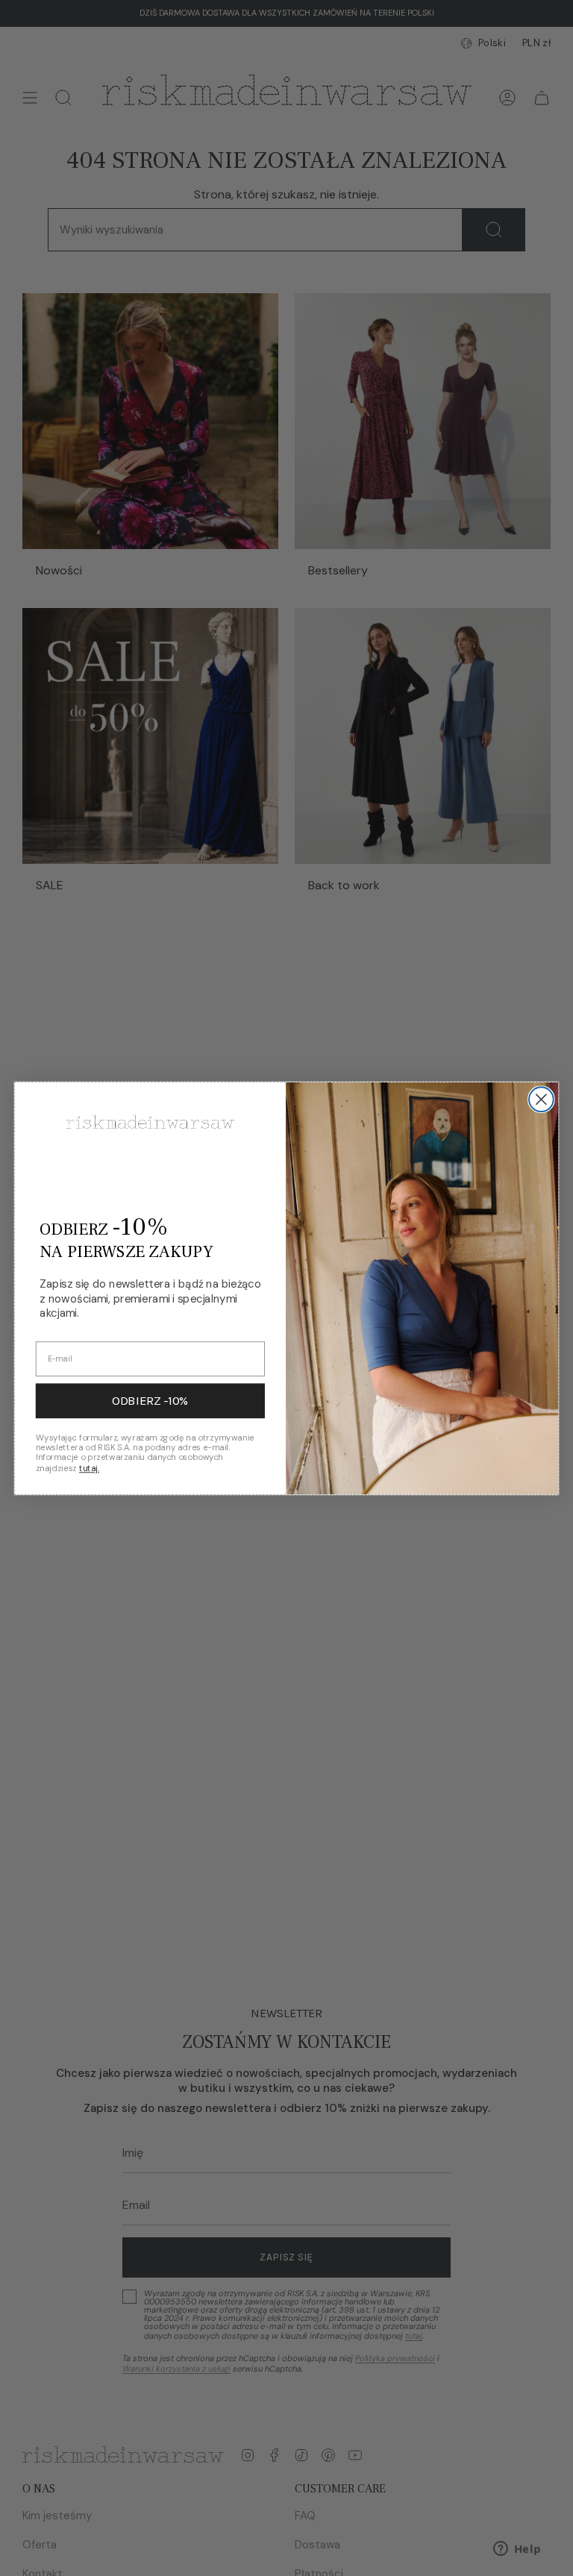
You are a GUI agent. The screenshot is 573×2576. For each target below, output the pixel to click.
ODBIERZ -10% (150, 1401)
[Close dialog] (541, 1099)
